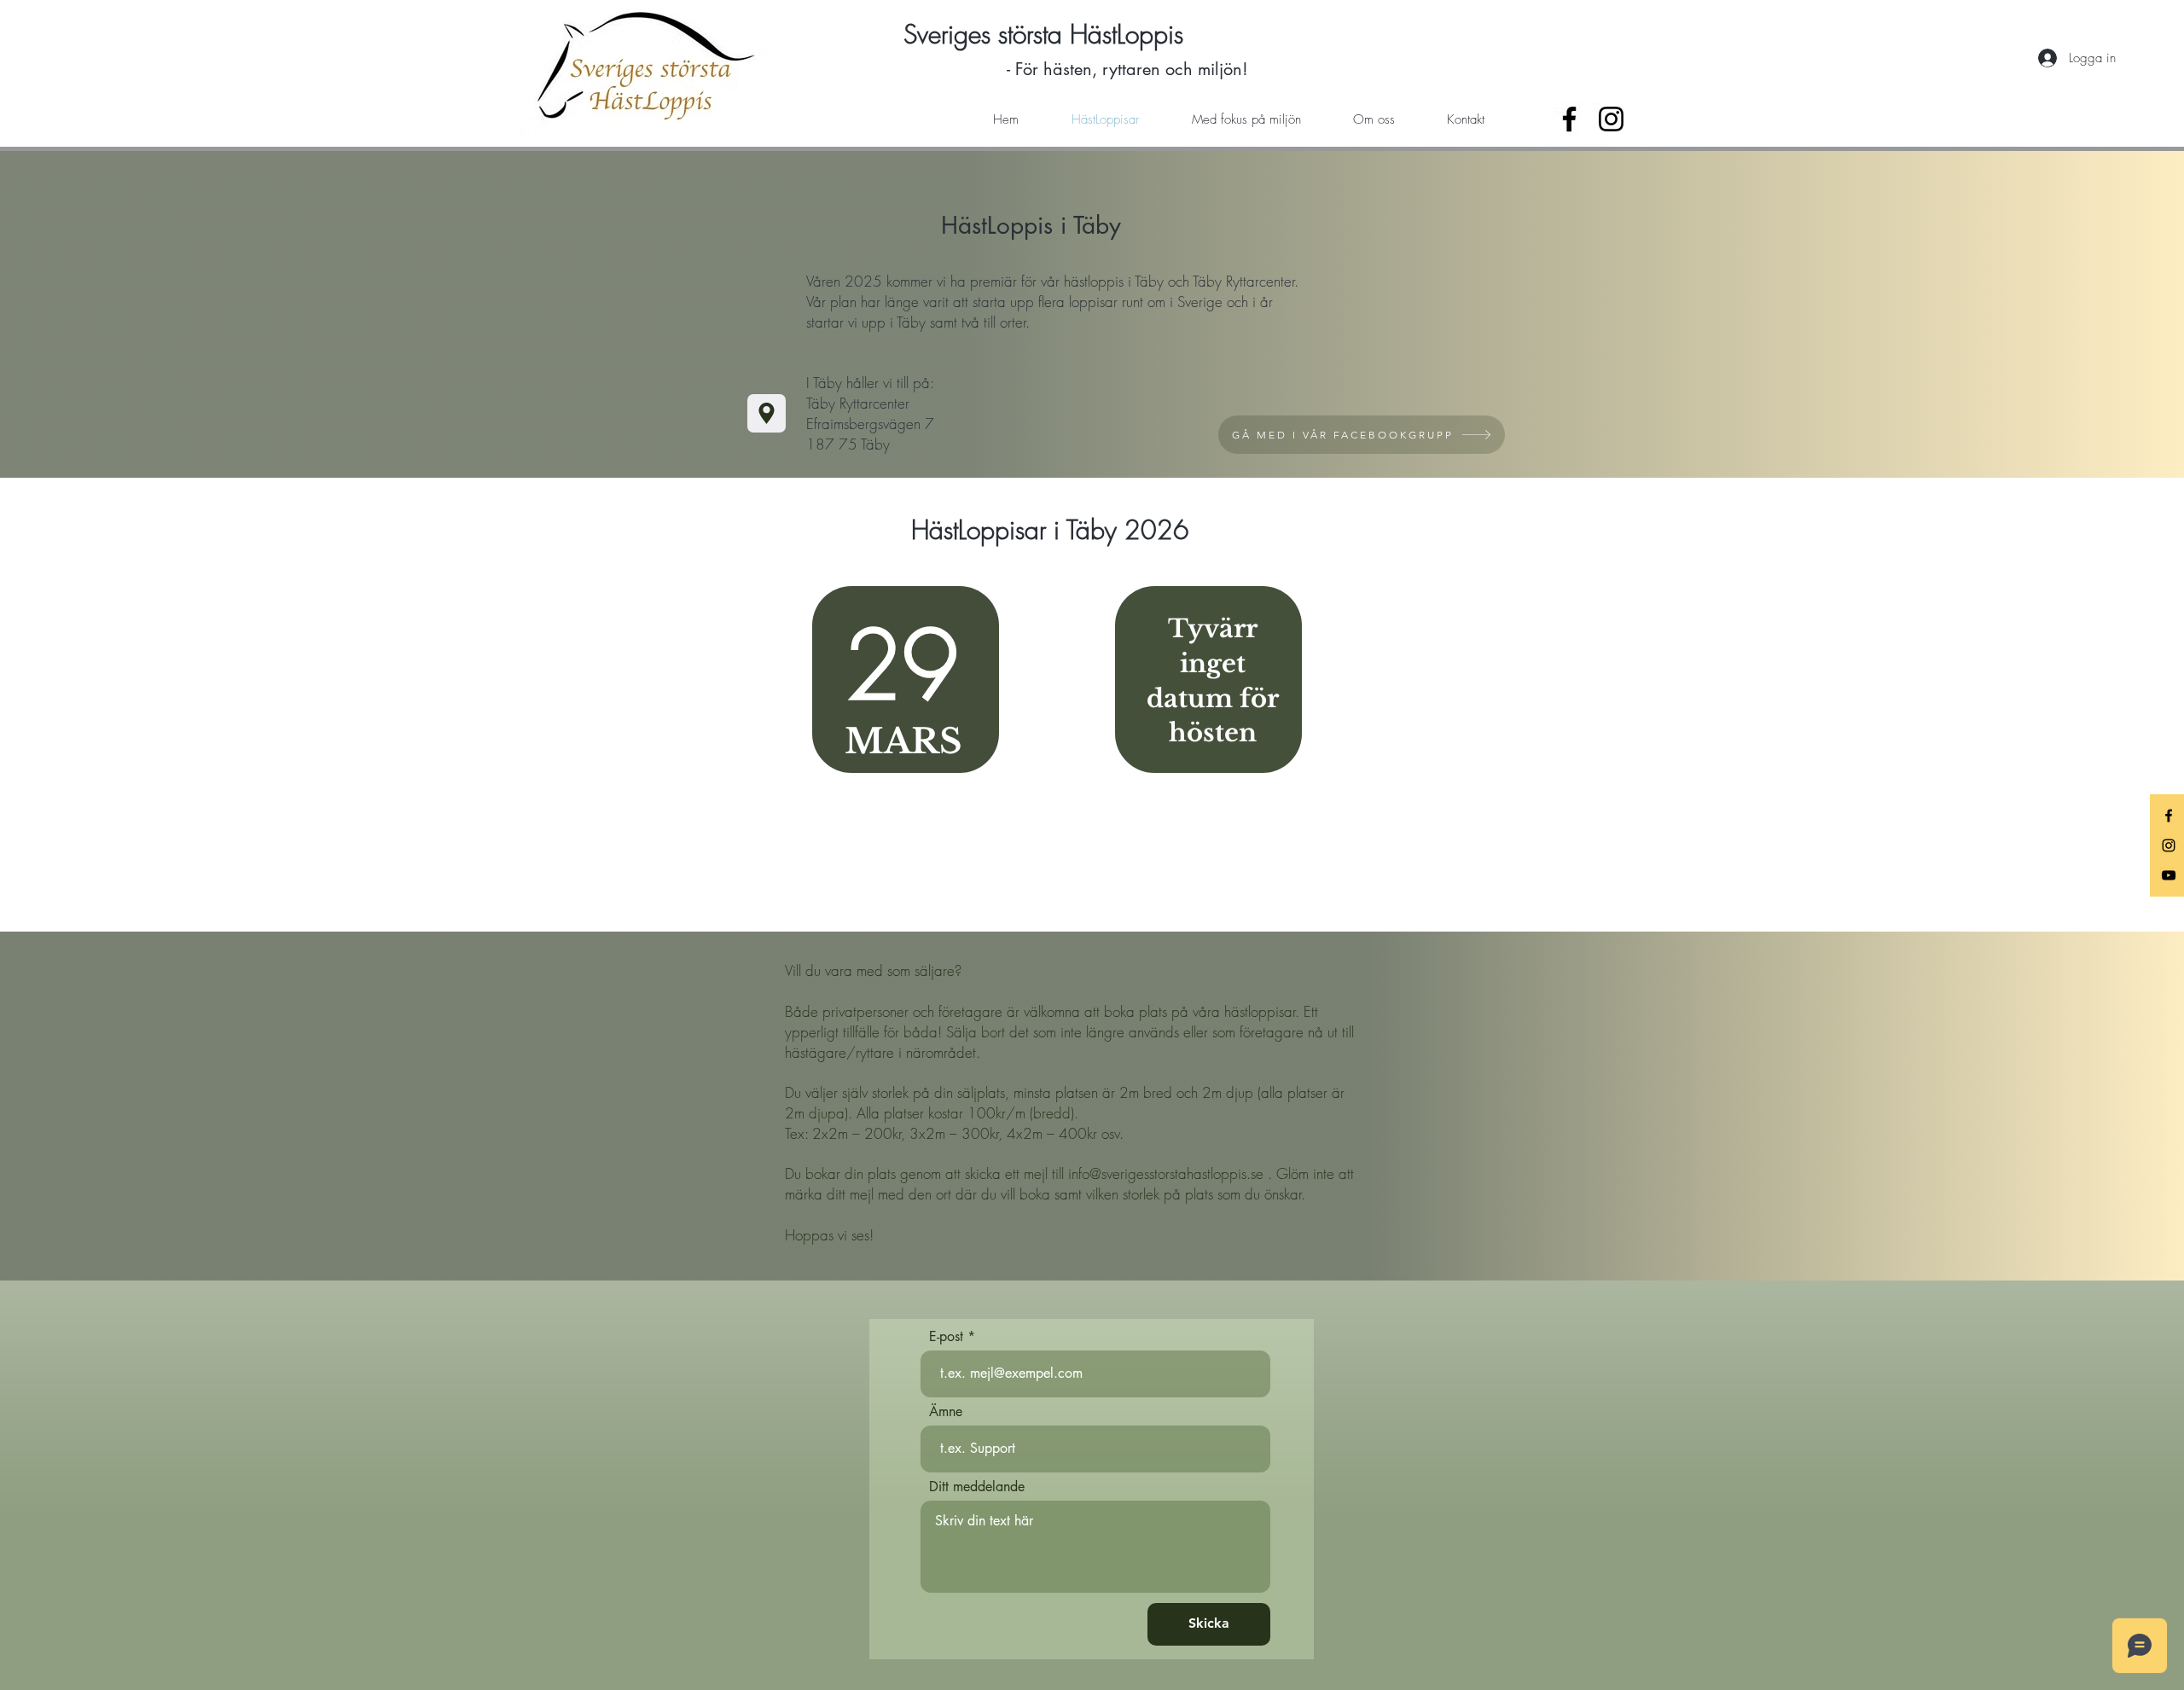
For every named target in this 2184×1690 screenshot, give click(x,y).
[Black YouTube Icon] (2169, 875)
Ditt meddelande (977, 1487)
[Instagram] (1611, 119)
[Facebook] (1569, 119)
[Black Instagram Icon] (2169, 845)
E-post (946, 1337)
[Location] (767, 413)
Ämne (946, 1412)
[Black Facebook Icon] (2169, 816)
